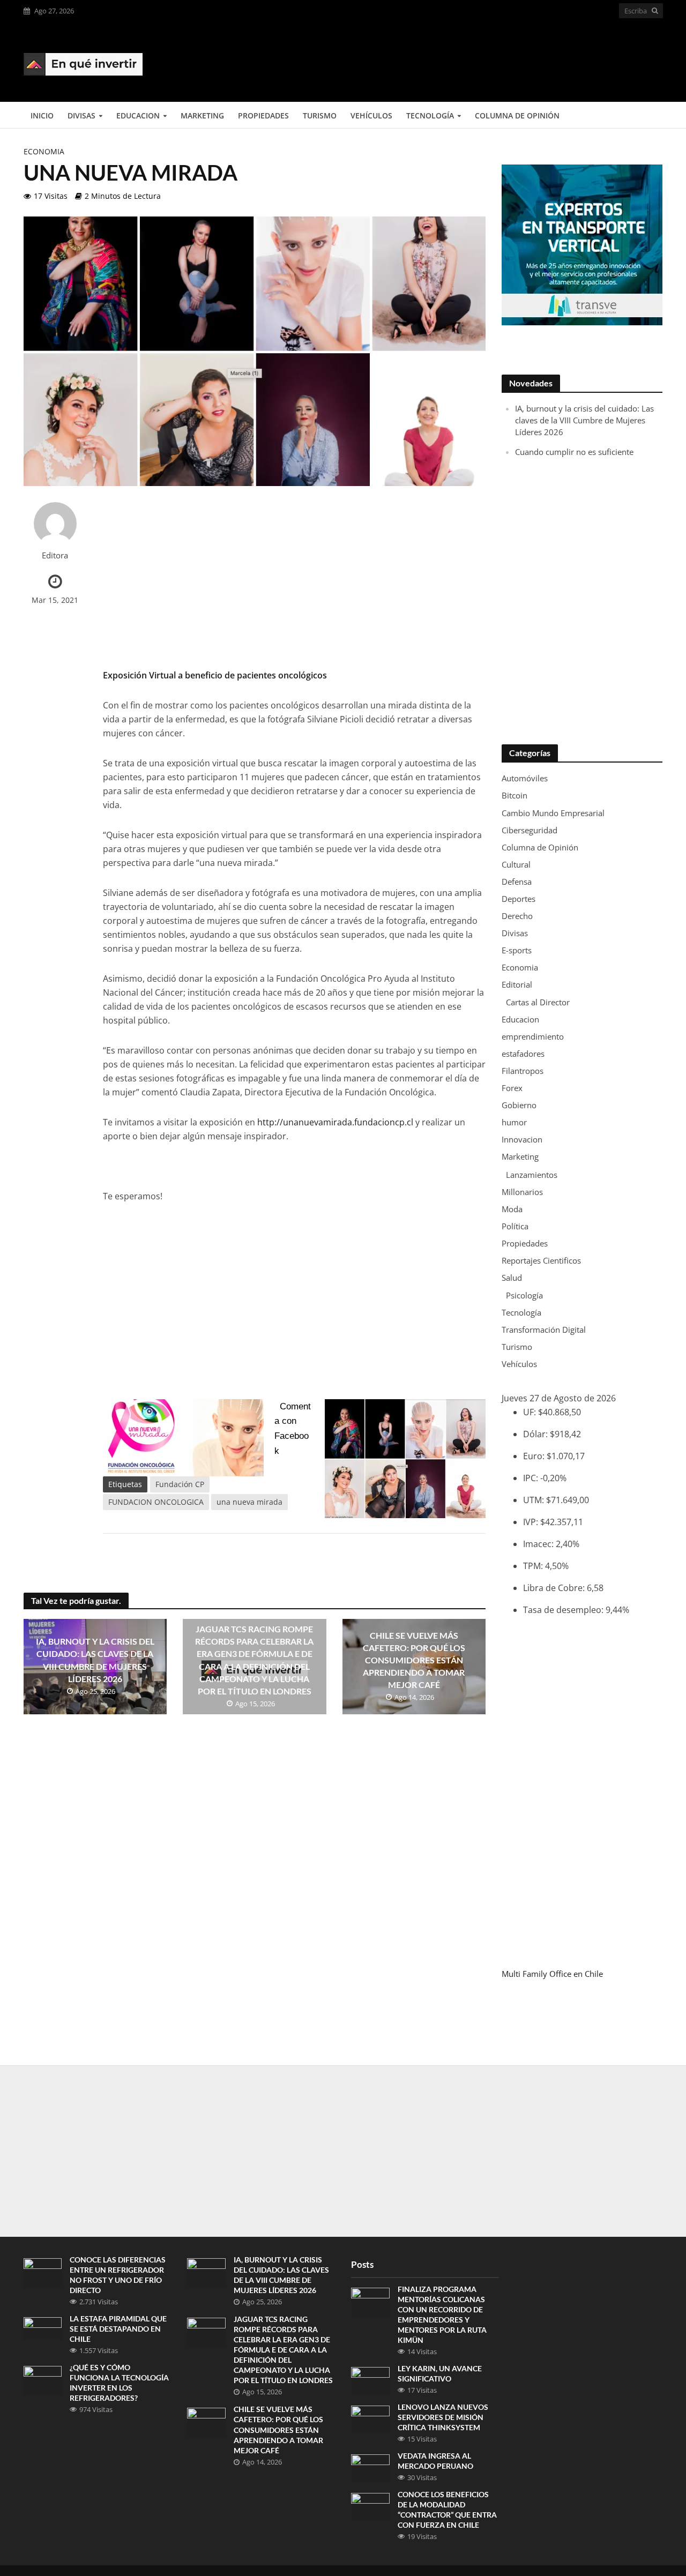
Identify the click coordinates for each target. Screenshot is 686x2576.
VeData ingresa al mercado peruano (435, 2461)
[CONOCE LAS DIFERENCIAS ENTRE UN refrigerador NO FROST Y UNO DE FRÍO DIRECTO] (43, 2272)
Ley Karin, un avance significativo (440, 2373)
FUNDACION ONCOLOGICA (156, 1502)
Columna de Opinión (517, 115)
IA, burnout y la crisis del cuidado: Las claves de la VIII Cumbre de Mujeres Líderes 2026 (95, 1660)
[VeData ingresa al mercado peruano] (370, 2468)
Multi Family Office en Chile (552, 1974)
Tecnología (430, 115)
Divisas (81, 115)
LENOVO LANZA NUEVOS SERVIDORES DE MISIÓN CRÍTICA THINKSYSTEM (443, 2417)
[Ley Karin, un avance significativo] (370, 2380)
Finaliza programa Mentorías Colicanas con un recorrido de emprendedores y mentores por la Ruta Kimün (442, 2314)
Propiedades (263, 115)
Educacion (138, 115)
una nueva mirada (249, 1502)
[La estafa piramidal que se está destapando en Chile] (43, 2327)
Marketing (202, 115)
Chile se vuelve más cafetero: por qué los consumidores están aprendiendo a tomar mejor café (414, 1660)
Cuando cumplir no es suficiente (574, 452)
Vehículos (371, 115)
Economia (44, 151)
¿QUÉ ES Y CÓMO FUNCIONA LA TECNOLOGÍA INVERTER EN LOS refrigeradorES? (119, 2383)
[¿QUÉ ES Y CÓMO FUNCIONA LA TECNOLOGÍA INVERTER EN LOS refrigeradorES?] (43, 2379)
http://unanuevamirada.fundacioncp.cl (335, 1122)
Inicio (42, 115)
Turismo (320, 115)
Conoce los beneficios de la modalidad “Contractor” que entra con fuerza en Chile (447, 2510)
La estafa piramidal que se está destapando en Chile (118, 2329)
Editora (55, 555)
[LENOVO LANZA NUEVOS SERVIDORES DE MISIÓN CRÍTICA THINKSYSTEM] (370, 2419)
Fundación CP (180, 1484)
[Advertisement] (468, 60)
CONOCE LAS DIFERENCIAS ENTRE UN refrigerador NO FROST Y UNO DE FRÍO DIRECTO (118, 2275)
